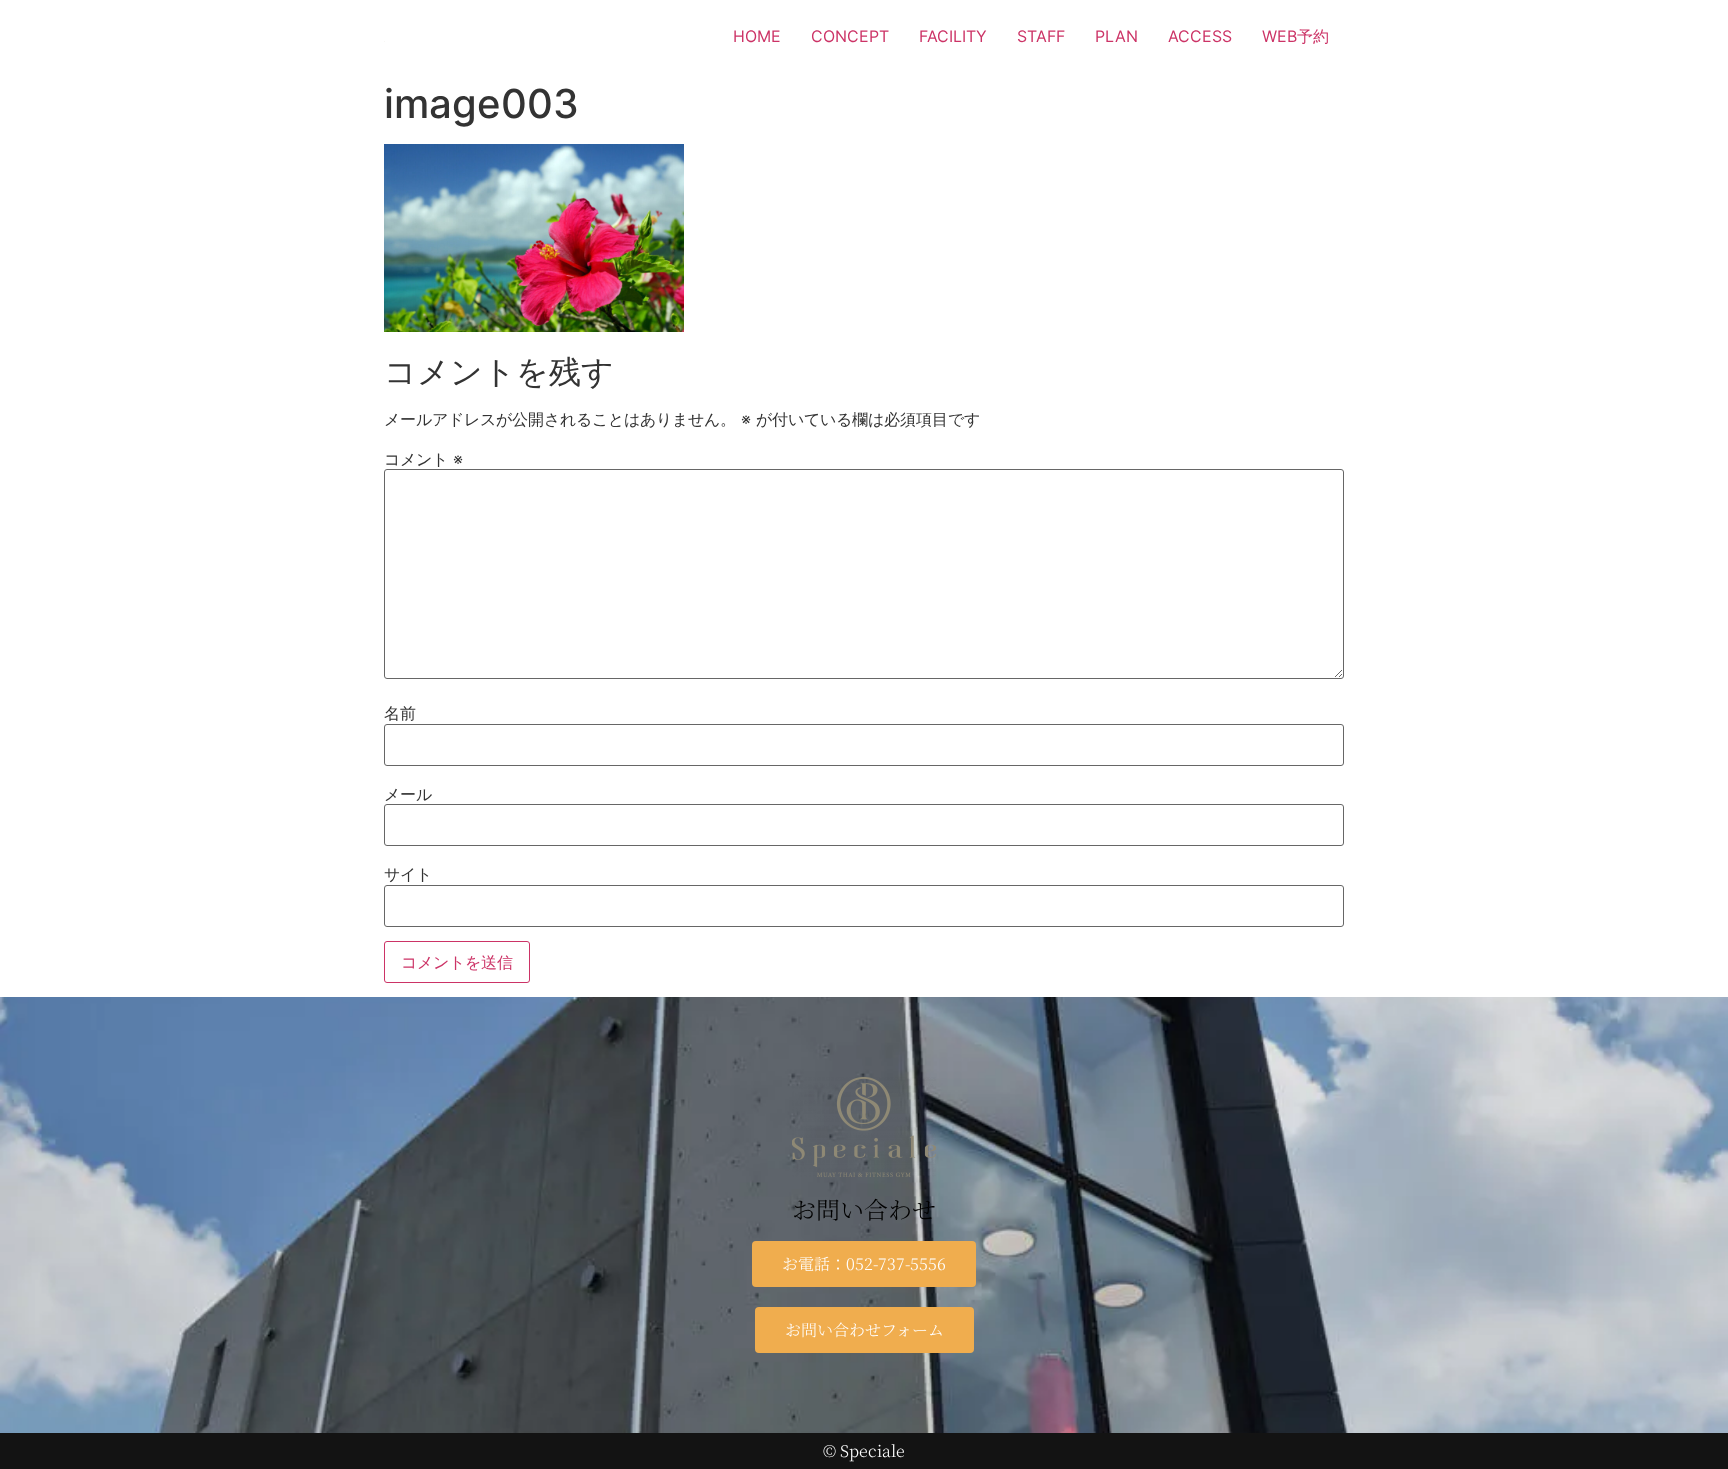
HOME (757, 36)
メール (408, 794)
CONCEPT (850, 36)
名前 (400, 713)
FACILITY (953, 36)
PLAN (1116, 36)
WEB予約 (1295, 36)
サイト (408, 874)
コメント (423, 459)
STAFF (1041, 36)
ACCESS (1200, 36)
